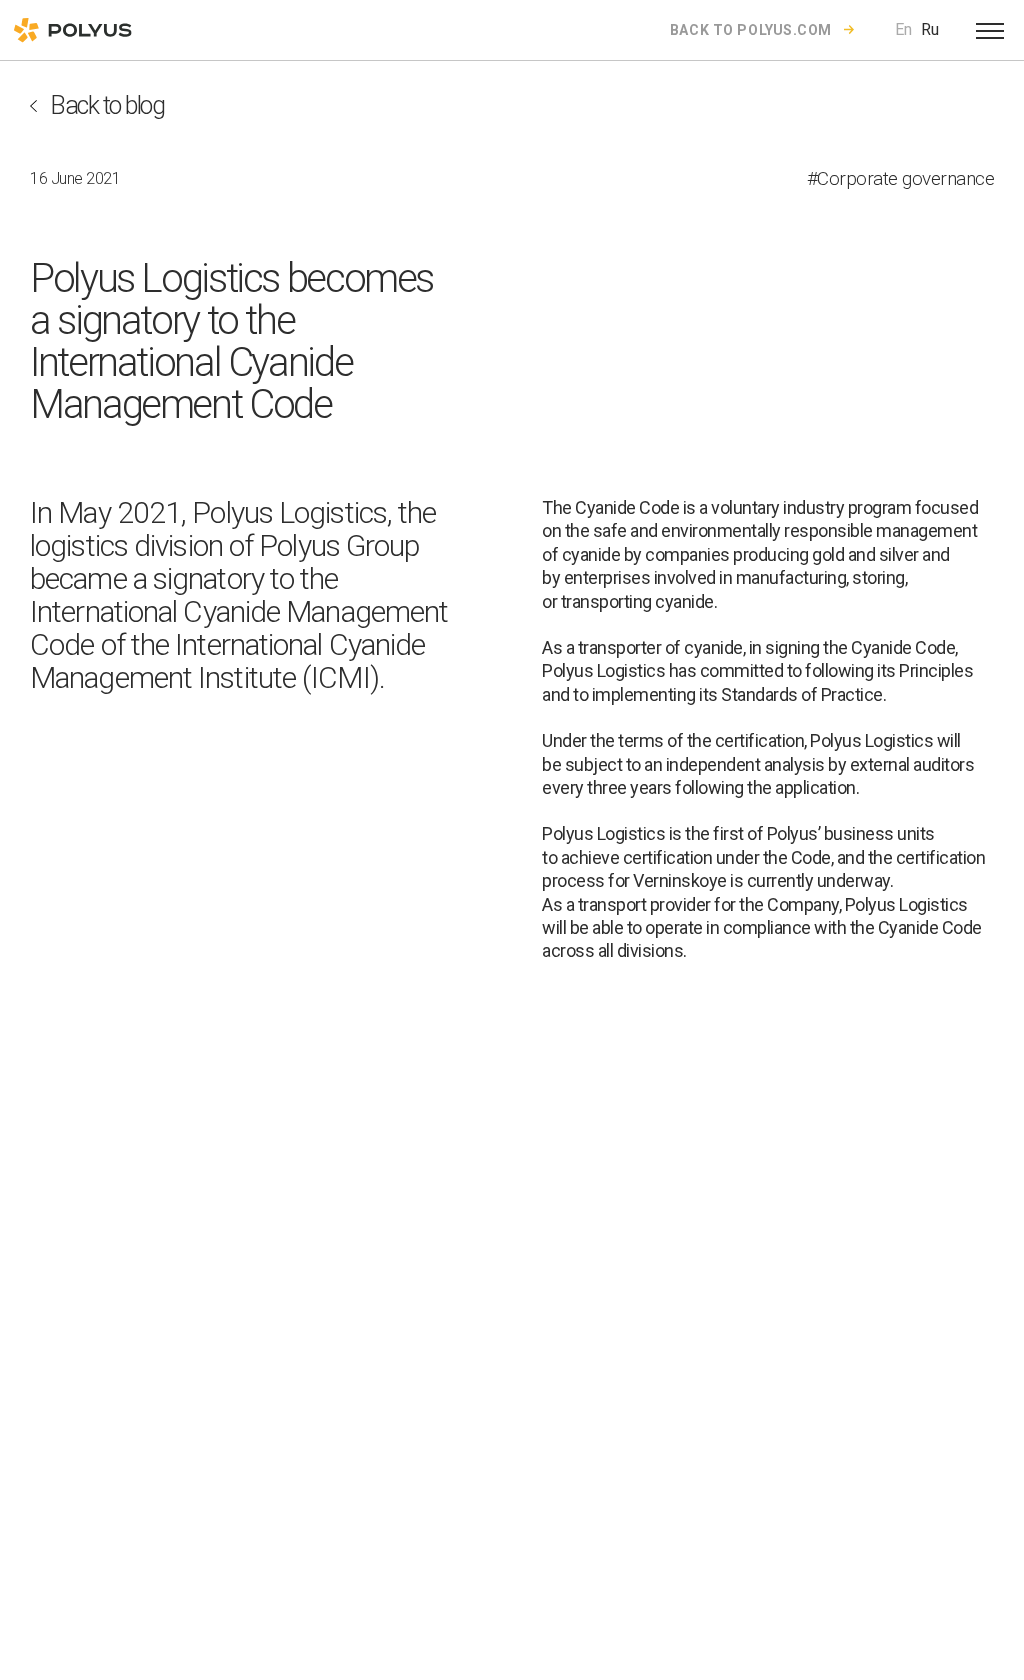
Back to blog (107, 105)
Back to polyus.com (751, 30)
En (903, 29)
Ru (930, 29)
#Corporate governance (901, 178)
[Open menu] (990, 30)
